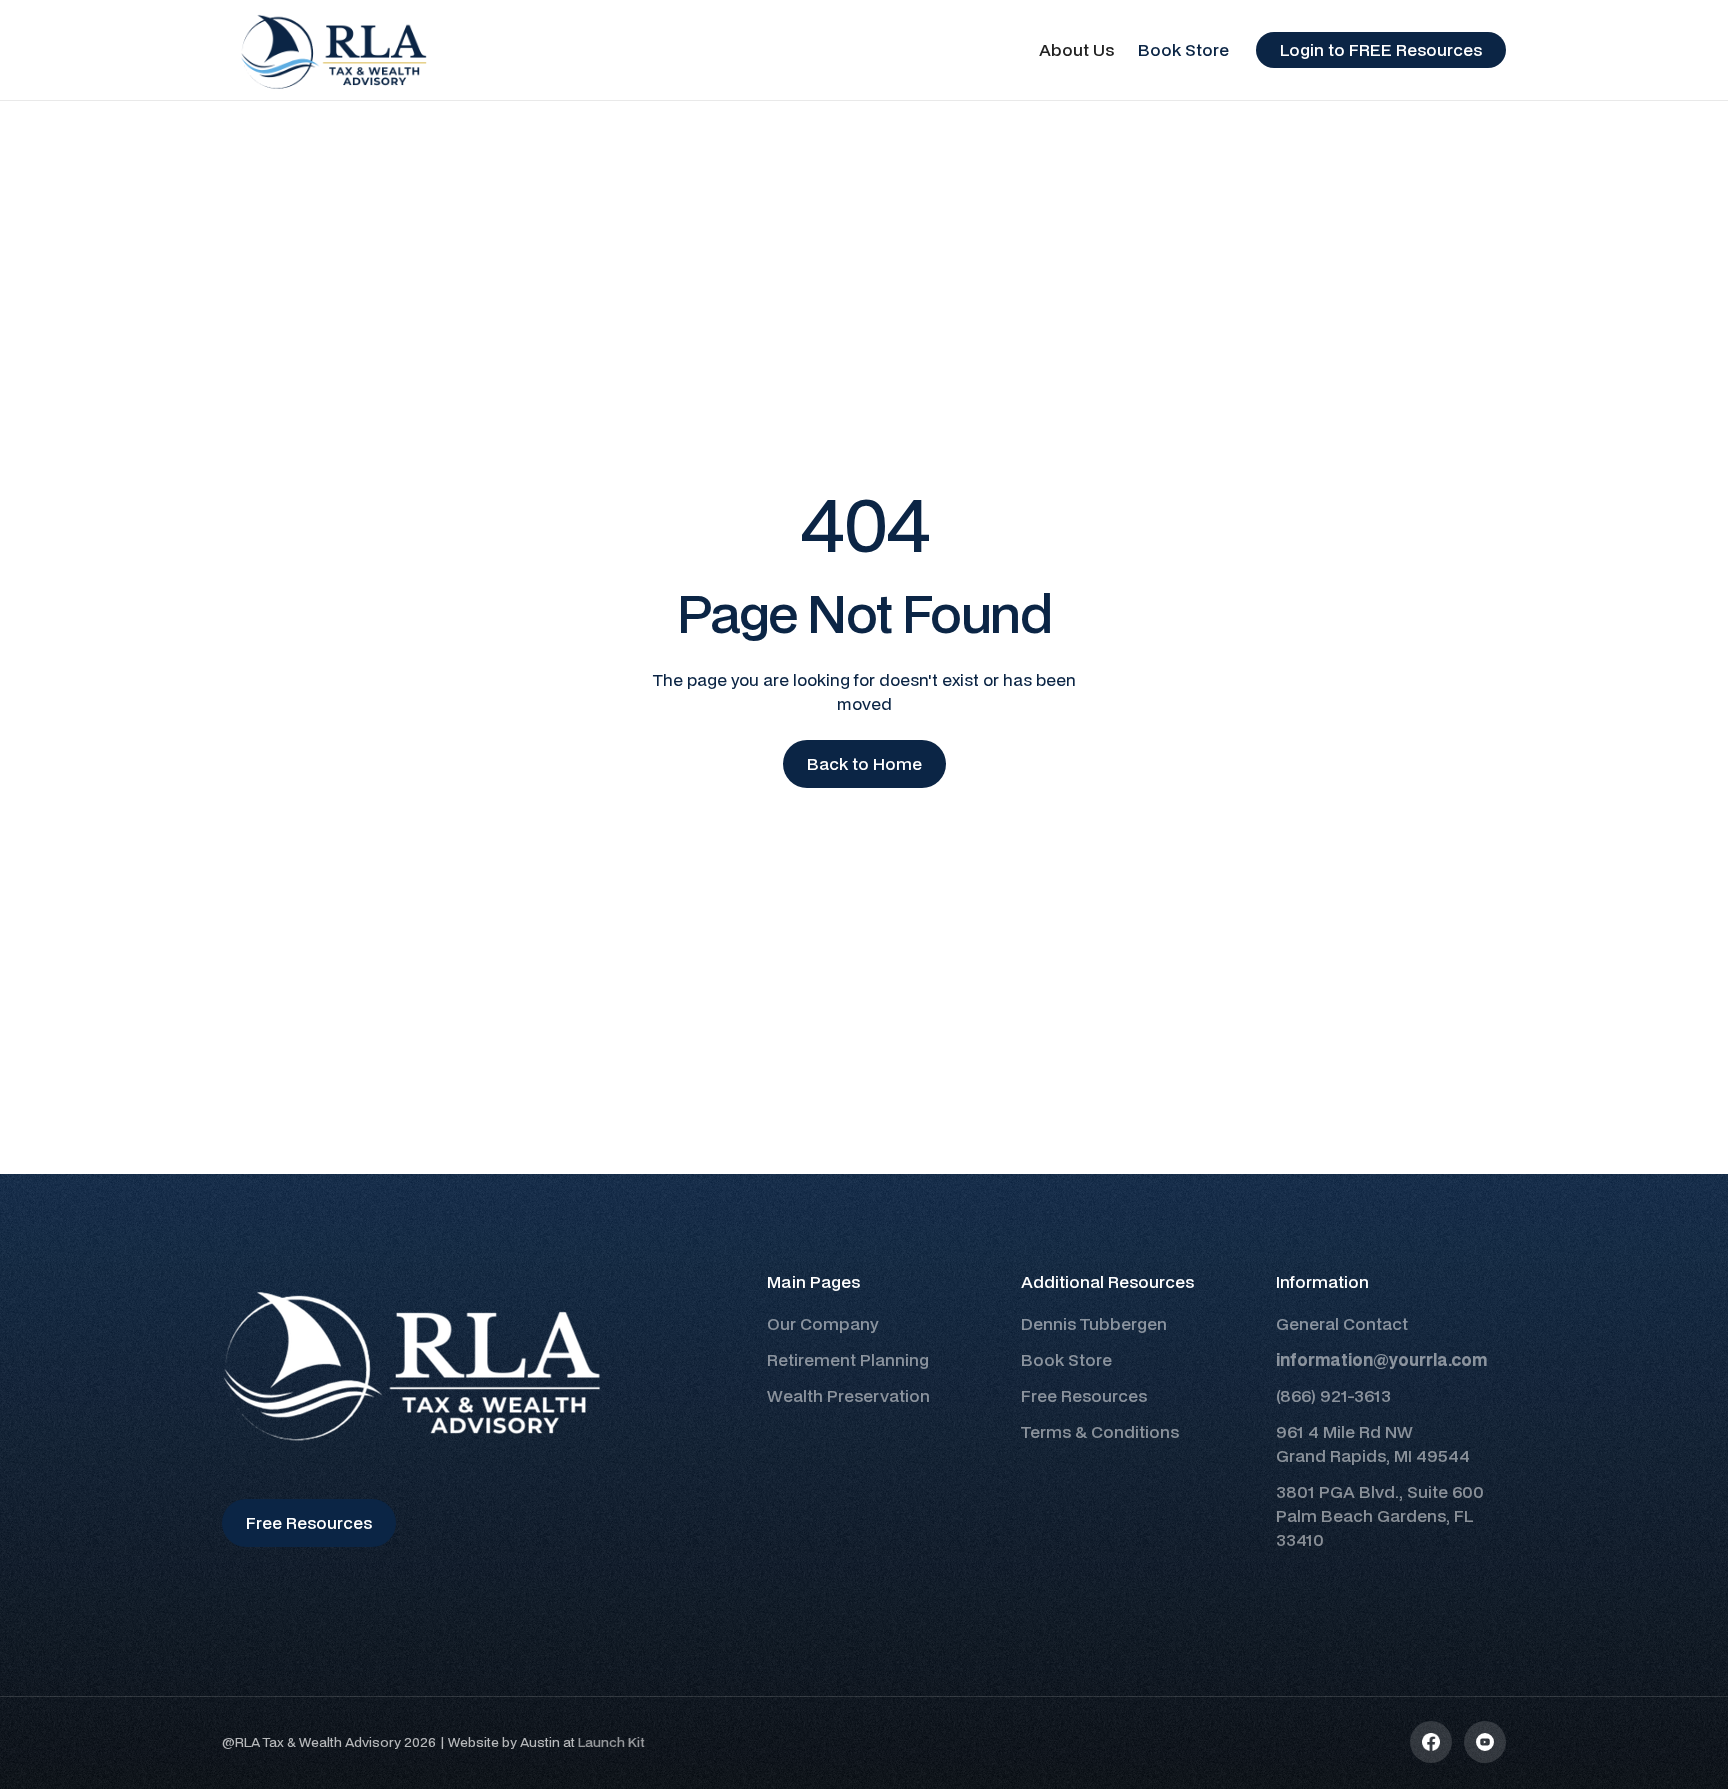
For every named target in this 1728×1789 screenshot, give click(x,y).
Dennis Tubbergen (1094, 1323)
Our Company (823, 1323)
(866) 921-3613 (1333, 1395)
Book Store (1183, 49)
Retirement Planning (848, 1359)
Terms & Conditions (1100, 1431)
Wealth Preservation (848, 1395)
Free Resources (1084, 1395)
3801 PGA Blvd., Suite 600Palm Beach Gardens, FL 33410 (1380, 1515)
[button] (1076, 50)
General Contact (1342, 1323)
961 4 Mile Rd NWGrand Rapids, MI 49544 (1373, 1443)
